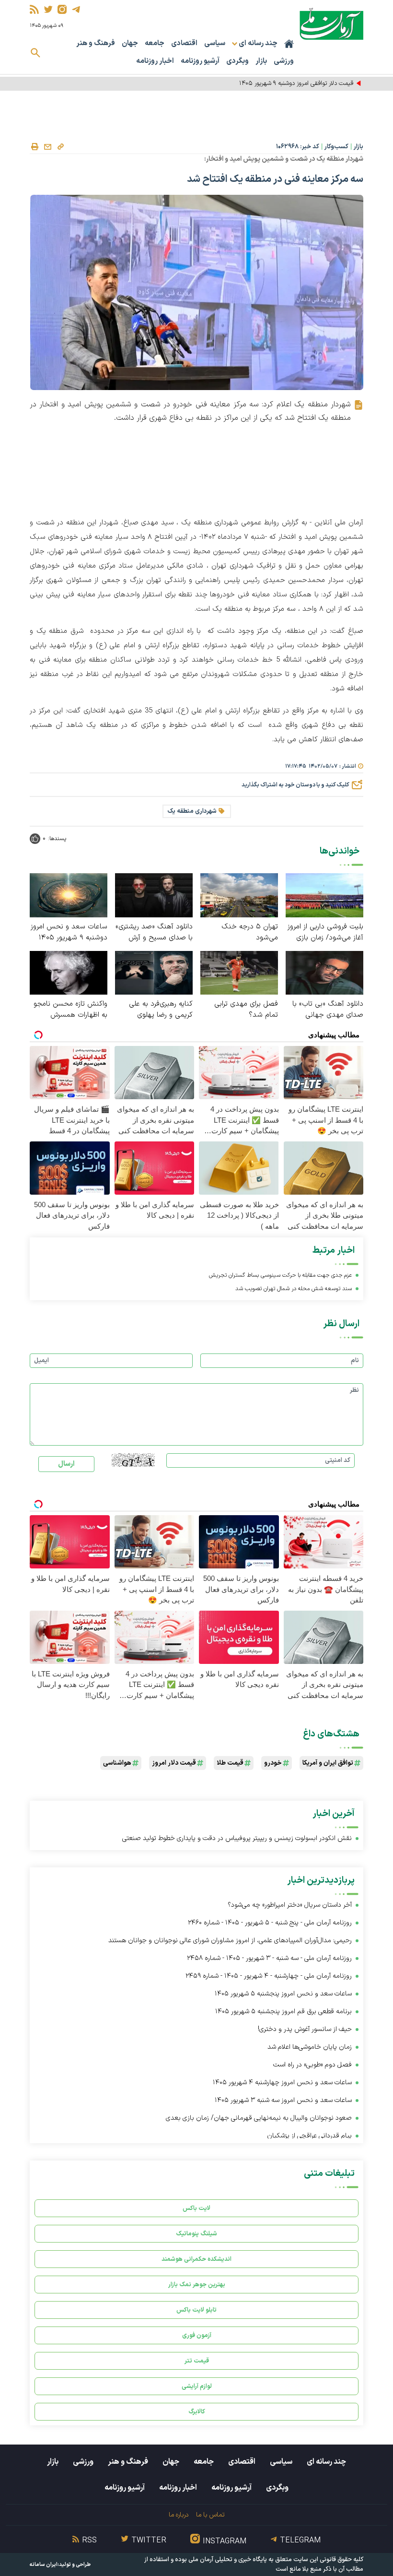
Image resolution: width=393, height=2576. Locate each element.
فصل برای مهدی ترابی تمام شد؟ (246, 1009)
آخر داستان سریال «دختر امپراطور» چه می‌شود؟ (290, 1905)
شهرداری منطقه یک (192, 811)
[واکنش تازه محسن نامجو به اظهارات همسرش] (69, 972)
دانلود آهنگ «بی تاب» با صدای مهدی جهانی (328, 1009)
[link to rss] (34, 9)
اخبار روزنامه (155, 61)
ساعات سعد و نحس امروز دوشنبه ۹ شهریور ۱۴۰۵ (69, 932)
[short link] (60, 146)
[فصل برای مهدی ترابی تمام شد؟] (239, 972)
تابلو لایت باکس (196, 2310)
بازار (261, 61)
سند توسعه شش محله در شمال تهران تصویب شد (294, 1289)
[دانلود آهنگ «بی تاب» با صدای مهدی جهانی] (324, 972)
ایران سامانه (44, 2565)
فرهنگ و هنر (96, 43)
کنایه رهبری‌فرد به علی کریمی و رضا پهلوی (161, 1009)
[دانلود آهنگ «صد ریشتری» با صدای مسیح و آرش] (154, 895)
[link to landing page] (331, 24)
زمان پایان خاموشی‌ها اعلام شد (310, 2047)
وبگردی (237, 61)
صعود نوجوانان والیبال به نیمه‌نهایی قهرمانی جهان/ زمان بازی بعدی (259, 2118)
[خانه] (289, 44)
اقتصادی (184, 43)
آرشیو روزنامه (200, 61)
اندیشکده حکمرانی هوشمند (196, 2259)
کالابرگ (197, 2412)
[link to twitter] (48, 9)
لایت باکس (196, 2208)
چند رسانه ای (326, 2462)
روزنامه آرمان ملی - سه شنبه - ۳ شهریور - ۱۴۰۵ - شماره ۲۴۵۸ (269, 1958)
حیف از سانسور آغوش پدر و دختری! (305, 2029)
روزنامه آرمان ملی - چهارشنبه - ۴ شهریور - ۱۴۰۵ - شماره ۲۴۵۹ (269, 1976)
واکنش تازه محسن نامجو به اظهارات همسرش (70, 1009)
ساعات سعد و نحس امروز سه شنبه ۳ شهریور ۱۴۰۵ (283, 2100)
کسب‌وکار (336, 147)
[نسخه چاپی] (35, 147)
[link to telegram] (76, 9)
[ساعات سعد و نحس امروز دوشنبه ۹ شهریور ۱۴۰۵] (69, 895)
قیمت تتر (197, 2361)
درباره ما (179, 2515)
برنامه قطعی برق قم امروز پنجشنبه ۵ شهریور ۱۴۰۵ (283, 2012)
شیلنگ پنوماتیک (196, 2234)
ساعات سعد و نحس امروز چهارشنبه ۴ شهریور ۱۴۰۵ (282, 2083)
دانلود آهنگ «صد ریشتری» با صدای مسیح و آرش (154, 932)
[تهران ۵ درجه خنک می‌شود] (239, 895)
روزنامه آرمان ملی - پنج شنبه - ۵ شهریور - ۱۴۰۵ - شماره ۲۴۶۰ (270, 1923)
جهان (130, 43)
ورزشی (284, 61)
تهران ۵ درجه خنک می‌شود (250, 932)
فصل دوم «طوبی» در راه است (312, 2065)
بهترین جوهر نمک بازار (197, 2285)
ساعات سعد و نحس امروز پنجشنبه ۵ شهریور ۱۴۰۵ (283, 1994)
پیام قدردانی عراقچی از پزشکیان (309, 2136)
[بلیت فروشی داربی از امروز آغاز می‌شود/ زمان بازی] (324, 895)
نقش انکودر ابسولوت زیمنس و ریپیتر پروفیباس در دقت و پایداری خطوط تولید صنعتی (237, 1838)
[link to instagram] (62, 9)
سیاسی (215, 43)
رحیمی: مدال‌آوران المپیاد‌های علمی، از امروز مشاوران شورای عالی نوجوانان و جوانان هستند (230, 1941)
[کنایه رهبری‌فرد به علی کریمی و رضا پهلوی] (154, 972)
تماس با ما (210, 2515)
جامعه (155, 43)
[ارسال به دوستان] (47, 147)
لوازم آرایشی (197, 2386)
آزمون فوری (197, 2335)
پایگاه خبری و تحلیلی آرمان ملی (228, 2560)
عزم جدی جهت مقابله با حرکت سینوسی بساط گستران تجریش (280, 1275)
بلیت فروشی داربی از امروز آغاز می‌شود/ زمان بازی (325, 932)
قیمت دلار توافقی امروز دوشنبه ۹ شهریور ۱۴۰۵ (296, 83)
